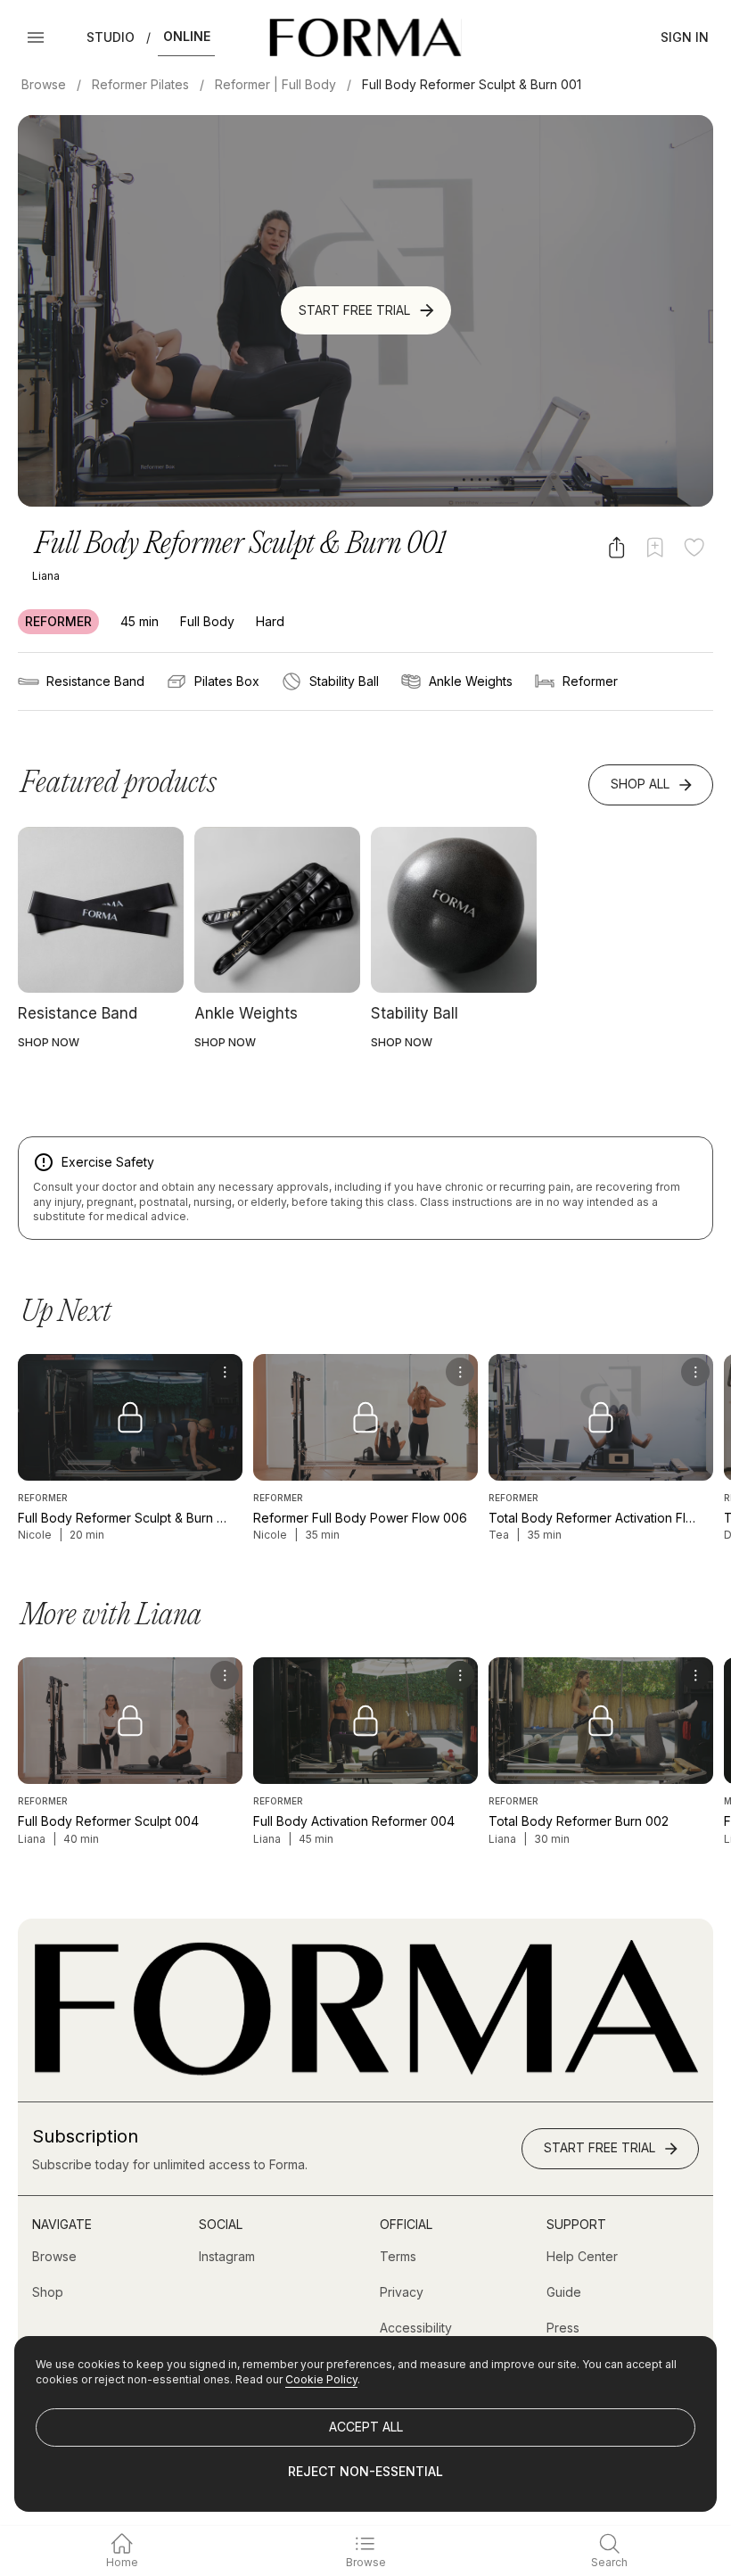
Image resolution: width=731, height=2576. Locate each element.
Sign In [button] (685, 37)
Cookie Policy (321, 2379)
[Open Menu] (36, 37)
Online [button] (187, 36)
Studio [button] (111, 37)
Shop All (640, 784)
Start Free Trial (354, 310)
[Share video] (616, 547)
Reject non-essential (365, 2471)
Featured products (119, 784)
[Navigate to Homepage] (365, 37)
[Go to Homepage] (365, 2071)
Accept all (366, 2427)
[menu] (225, 1372)
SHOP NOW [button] (49, 1042)
